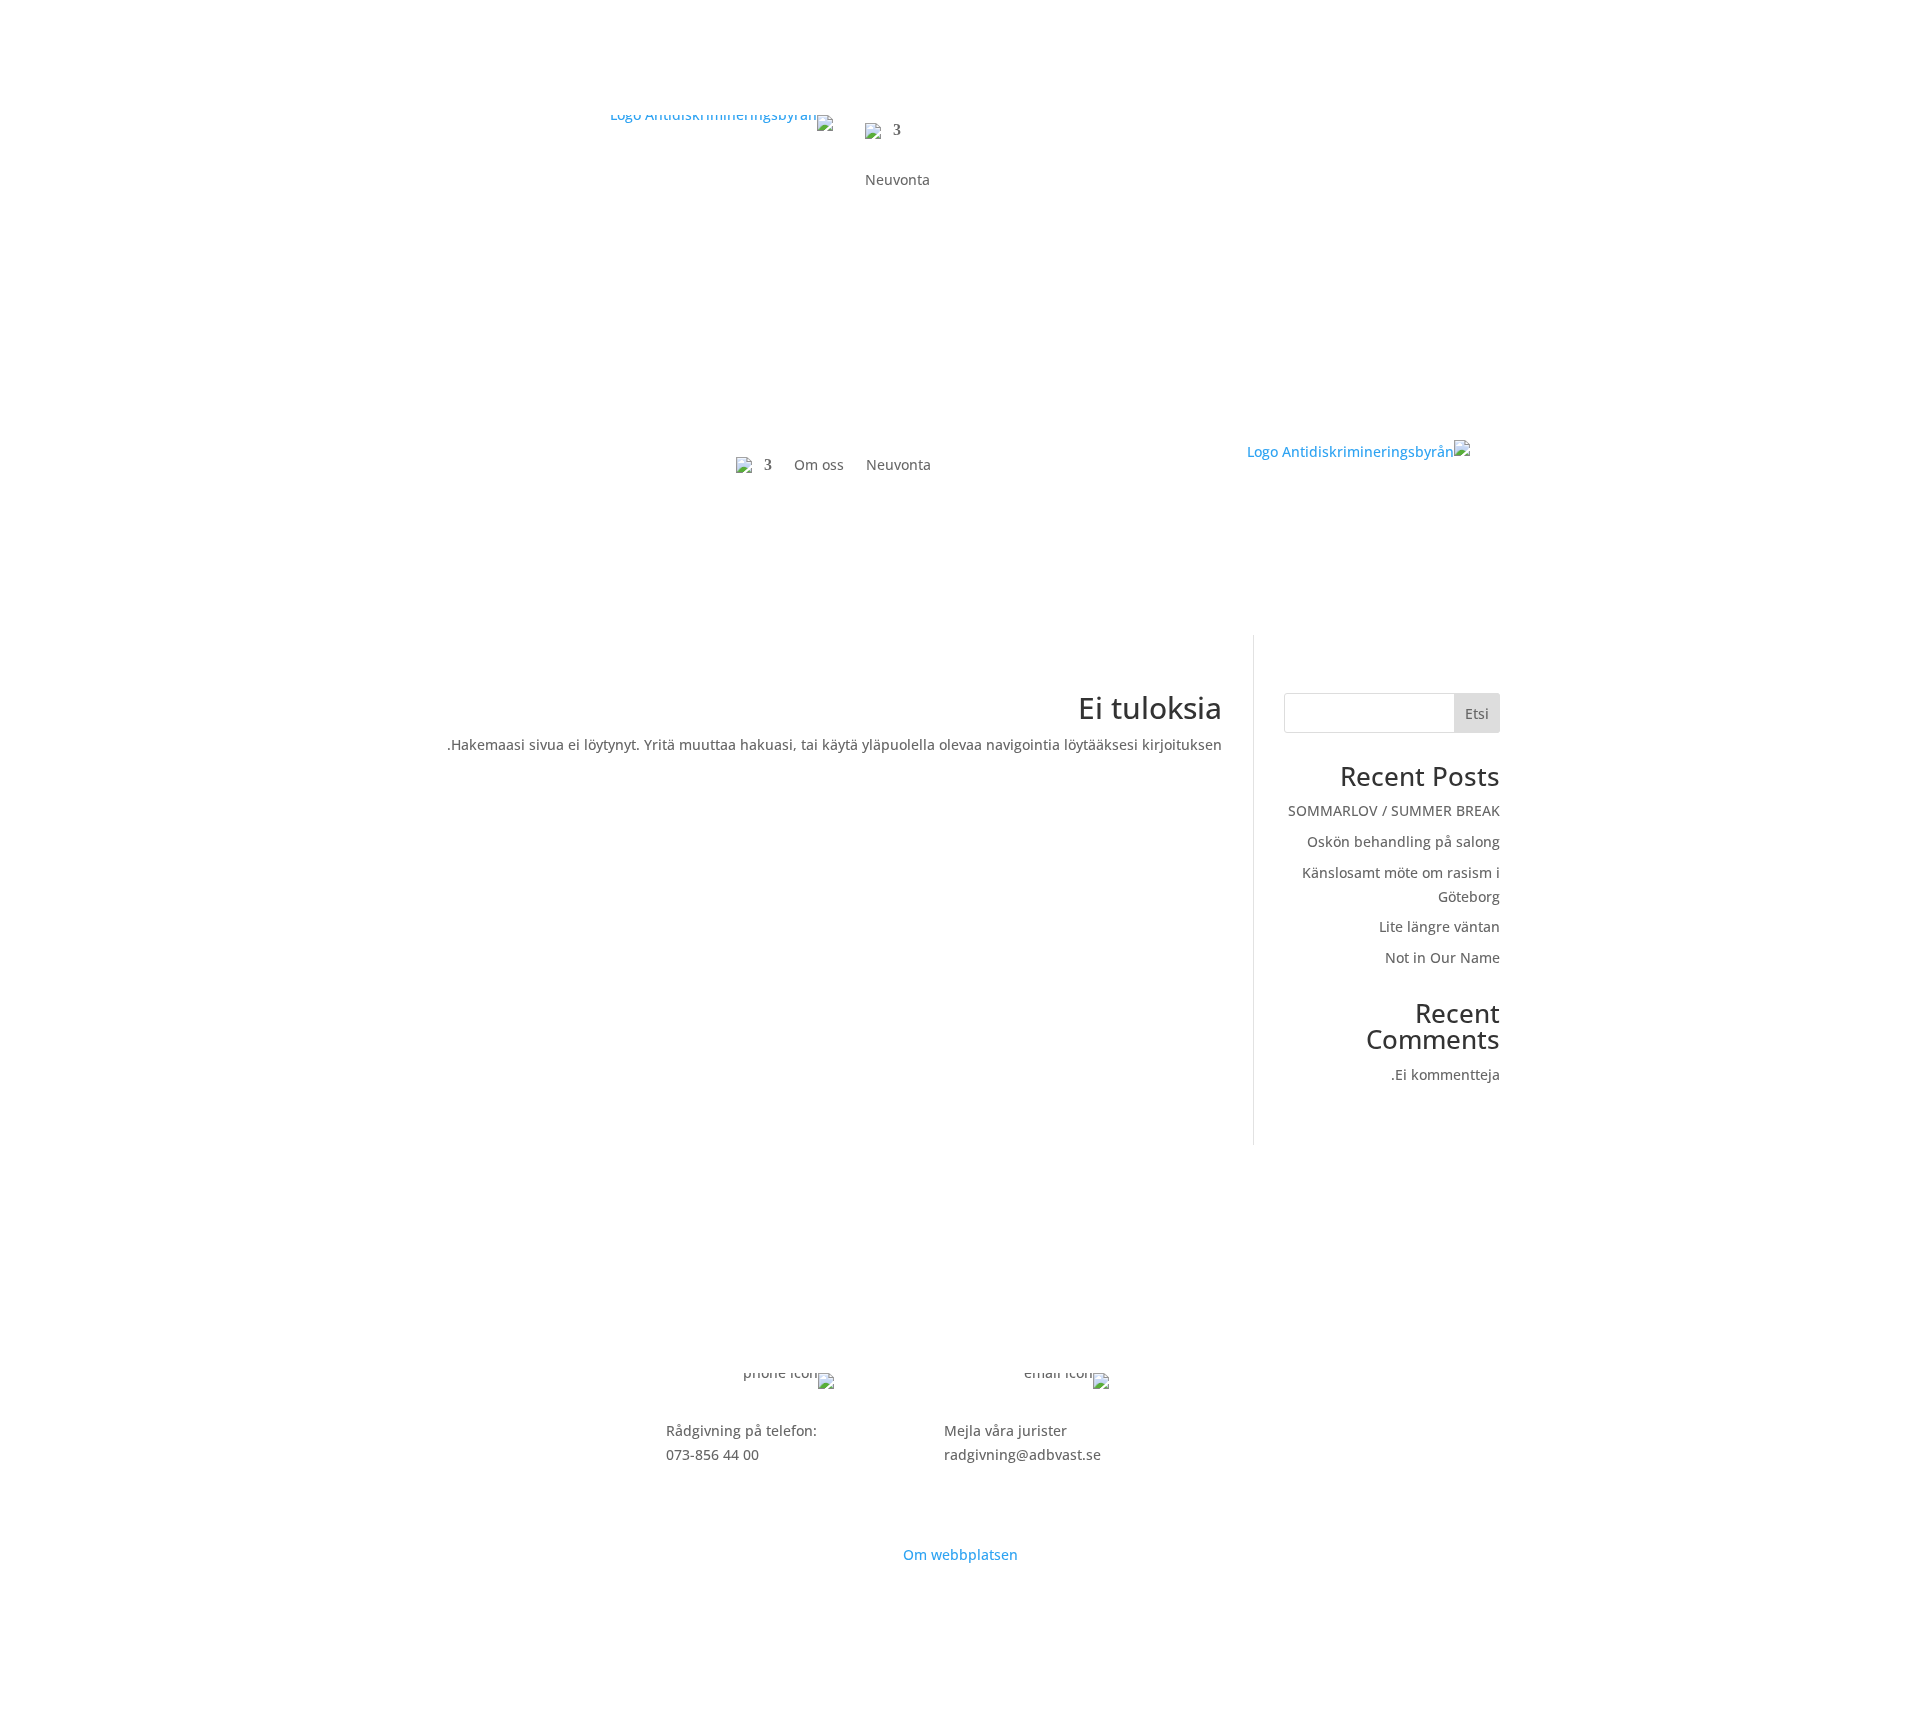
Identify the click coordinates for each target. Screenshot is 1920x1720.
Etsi (1477, 713)
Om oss (819, 464)
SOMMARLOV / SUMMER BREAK (1394, 810)
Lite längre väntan (1439, 926)
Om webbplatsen (960, 1554)
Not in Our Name (1442, 957)
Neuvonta (897, 181)
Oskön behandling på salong (1403, 841)
